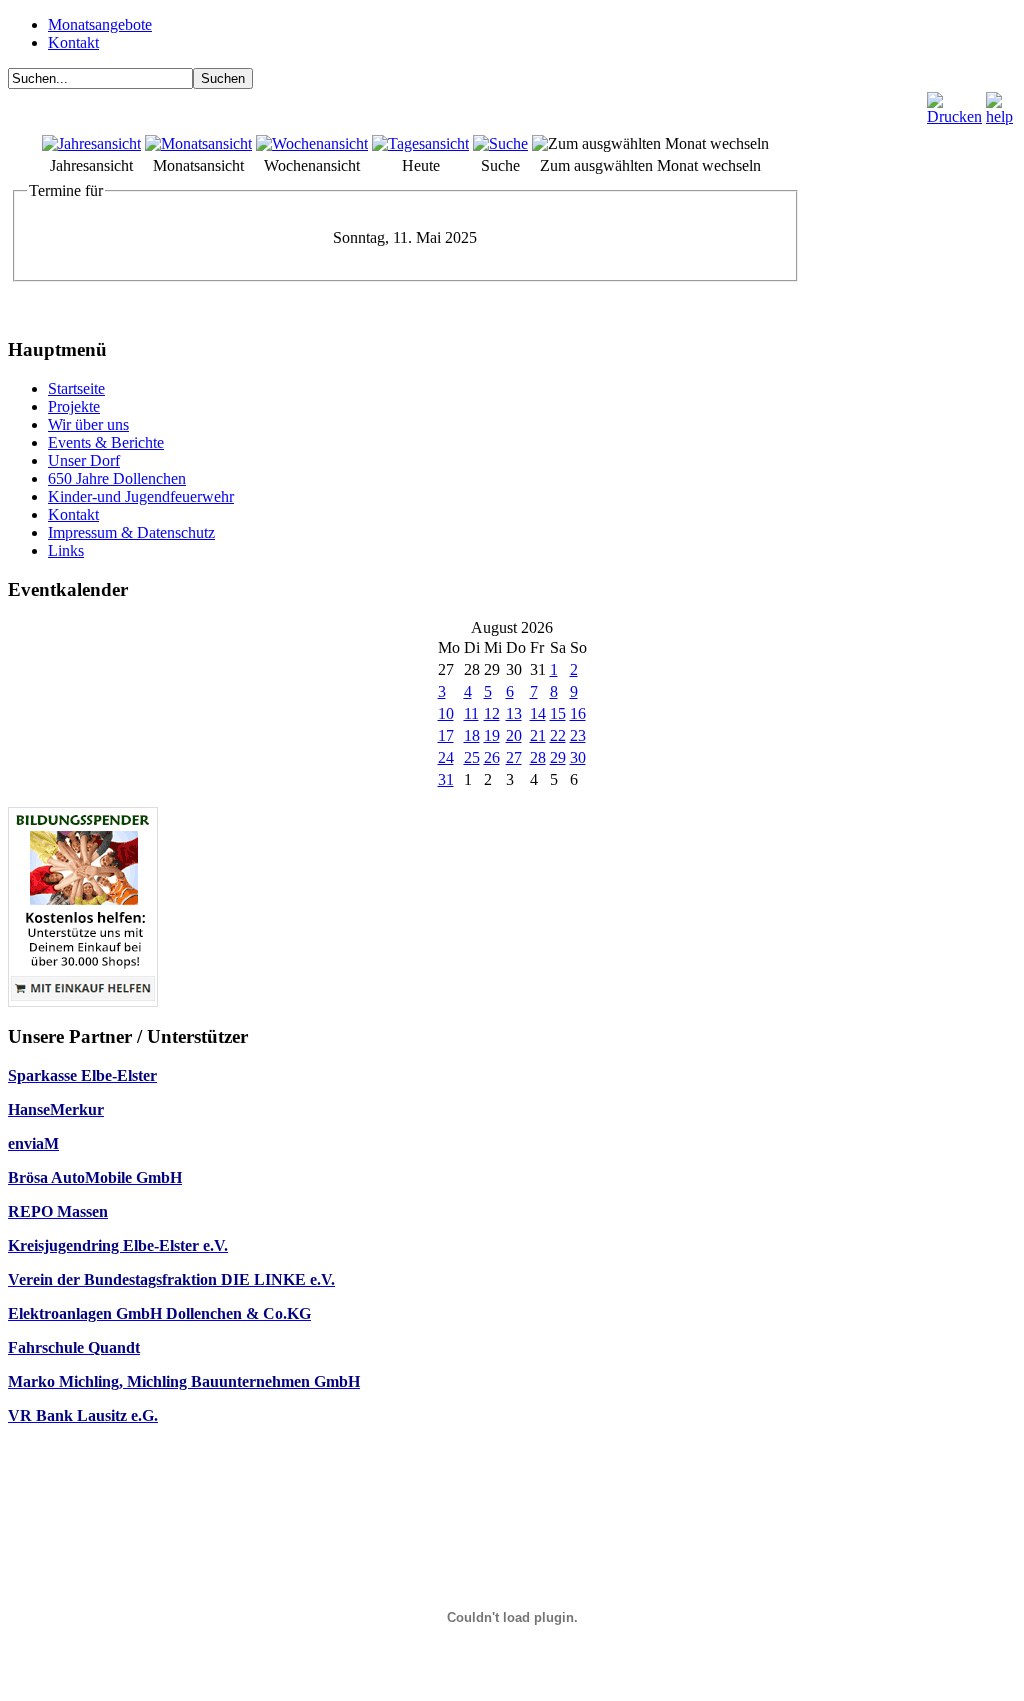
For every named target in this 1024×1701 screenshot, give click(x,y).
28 (538, 757)
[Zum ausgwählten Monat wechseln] (650, 143)
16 (578, 713)
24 (446, 757)
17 (446, 735)
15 (558, 713)
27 (514, 757)
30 (578, 757)
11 (471, 713)
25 (472, 757)
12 (492, 713)
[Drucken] (954, 103)
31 (446, 779)
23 (578, 735)
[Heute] (420, 143)
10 (446, 713)
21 (538, 735)
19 (492, 735)
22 (558, 735)
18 (472, 735)
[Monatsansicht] (198, 143)
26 (492, 757)
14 (538, 713)
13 (514, 713)
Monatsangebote (100, 24)
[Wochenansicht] (312, 143)
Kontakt (73, 42)
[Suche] (500, 143)
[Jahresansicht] (91, 143)
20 (514, 735)
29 (558, 757)
